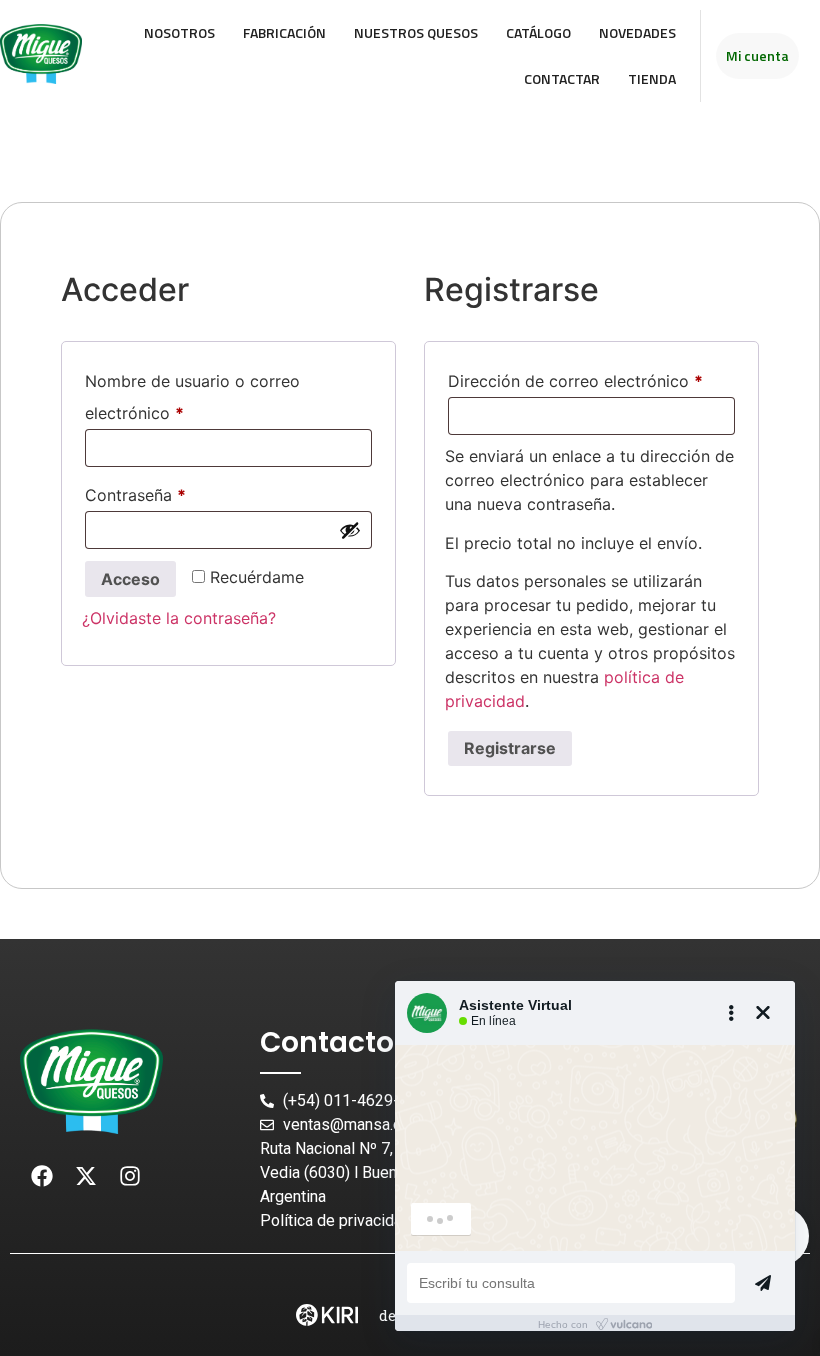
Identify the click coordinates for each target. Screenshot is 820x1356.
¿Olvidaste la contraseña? (179, 618)
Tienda (652, 78)
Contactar (562, 78)
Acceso (130, 579)
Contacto (327, 1042)
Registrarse (510, 748)
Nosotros (179, 32)
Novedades (637, 32)
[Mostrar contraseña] (350, 530)
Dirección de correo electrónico (591, 378)
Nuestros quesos (416, 32)
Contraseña (177, 492)
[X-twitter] (86, 1176)
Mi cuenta (757, 55)
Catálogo (538, 32)
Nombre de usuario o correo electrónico (192, 394)
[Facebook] (42, 1176)
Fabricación (284, 32)
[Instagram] (130, 1176)
